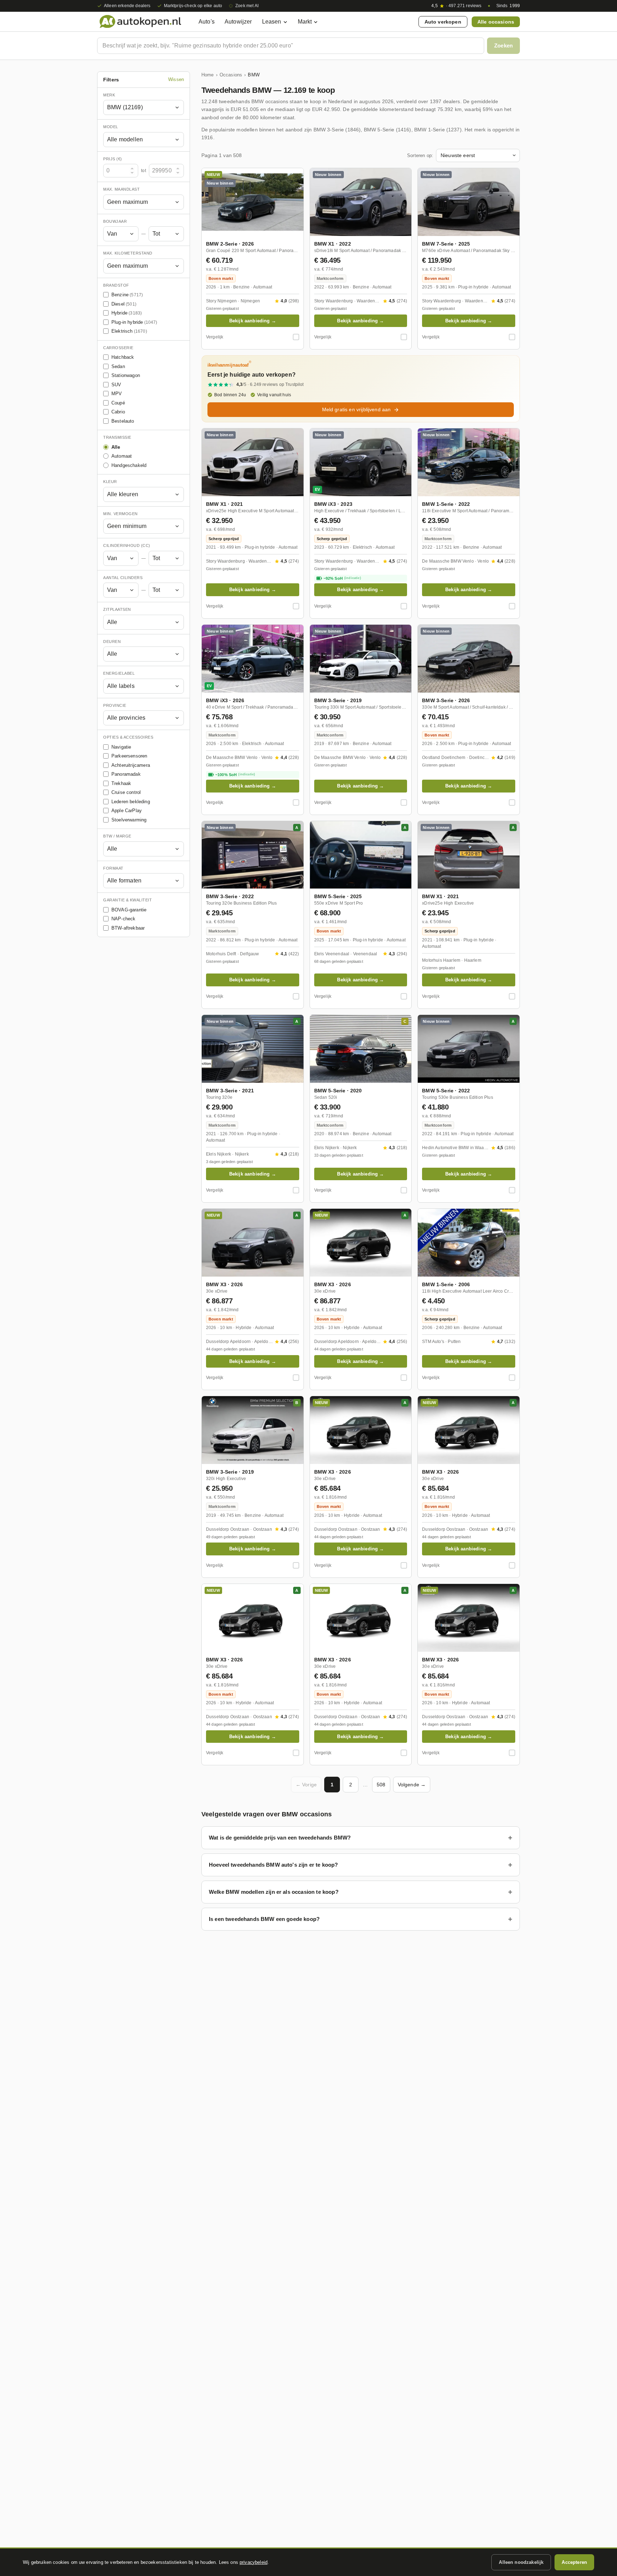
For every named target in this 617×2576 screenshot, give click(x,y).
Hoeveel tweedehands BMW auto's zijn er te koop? (274, 1865)
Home (208, 75)
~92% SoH (342, 578)
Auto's (207, 22)
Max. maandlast (121, 190)
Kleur (110, 482)
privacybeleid (254, 2562)
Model (111, 127)
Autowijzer (238, 22)
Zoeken (503, 46)
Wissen (176, 80)
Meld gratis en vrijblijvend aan (357, 409)
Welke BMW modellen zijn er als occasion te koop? (274, 1892)
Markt (305, 22)
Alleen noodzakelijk (521, 2562)
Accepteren (574, 2562)
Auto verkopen (443, 22)
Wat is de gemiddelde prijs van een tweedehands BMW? (280, 1838)
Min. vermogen (121, 514)
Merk (109, 95)
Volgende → (412, 1785)
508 (381, 1785)
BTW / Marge (117, 836)
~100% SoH (235, 775)
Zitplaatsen (117, 610)
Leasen (272, 22)
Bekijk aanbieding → (253, 321)
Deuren (112, 642)
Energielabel (119, 674)
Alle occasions (496, 22)
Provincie (115, 705)
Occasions (231, 75)
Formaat (113, 868)
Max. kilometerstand (128, 253)
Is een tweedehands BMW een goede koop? (264, 1919)
